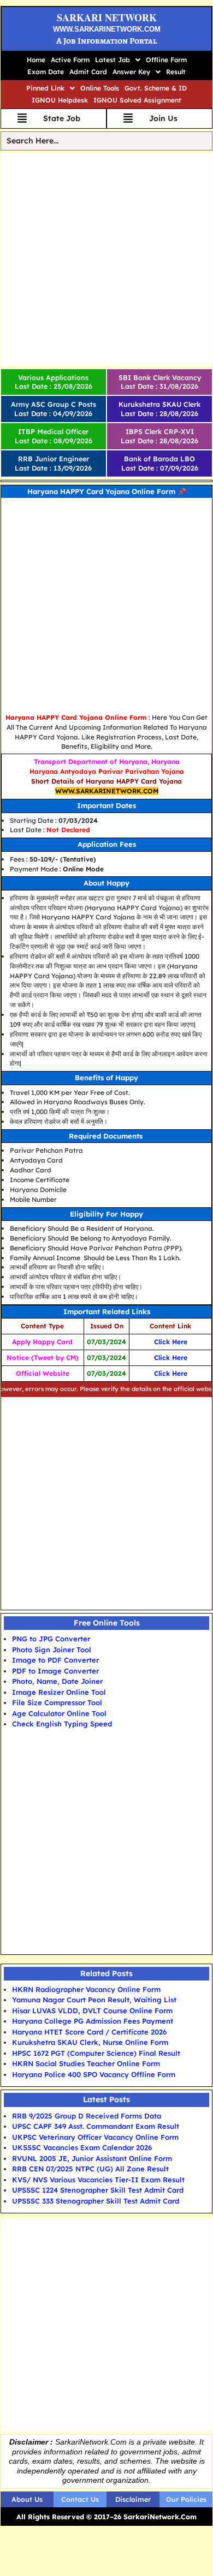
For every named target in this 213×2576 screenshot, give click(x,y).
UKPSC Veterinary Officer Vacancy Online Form (95, 2137)
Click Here (171, 1342)
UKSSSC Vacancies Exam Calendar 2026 (82, 2147)
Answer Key (131, 72)
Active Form (70, 60)
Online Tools (100, 88)
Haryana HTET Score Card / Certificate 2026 (89, 2032)
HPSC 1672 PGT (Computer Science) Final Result (96, 2053)
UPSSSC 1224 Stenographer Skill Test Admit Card (98, 2190)
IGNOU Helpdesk (60, 100)
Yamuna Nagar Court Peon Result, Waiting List (94, 2000)
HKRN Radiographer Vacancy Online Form (86, 1989)
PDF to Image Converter (55, 1671)
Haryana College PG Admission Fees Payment (93, 2021)
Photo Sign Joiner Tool (52, 1650)
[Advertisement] (106, 260)
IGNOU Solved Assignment (137, 100)
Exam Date (46, 72)
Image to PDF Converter (55, 1660)
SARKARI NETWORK (107, 17)
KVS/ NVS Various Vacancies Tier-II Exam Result (98, 2180)
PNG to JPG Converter (51, 1639)
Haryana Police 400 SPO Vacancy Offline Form (94, 2074)
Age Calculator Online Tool (59, 1713)
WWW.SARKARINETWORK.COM (107, 29)
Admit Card (88, 72)
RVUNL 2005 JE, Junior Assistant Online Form (92, 2158)
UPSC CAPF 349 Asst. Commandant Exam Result (96, 2126)
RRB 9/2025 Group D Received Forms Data (87, 2116)
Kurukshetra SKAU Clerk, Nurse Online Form (90, 2042)
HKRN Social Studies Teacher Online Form (86, 2063)
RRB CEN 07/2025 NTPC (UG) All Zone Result (90, 2169)
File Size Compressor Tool (57, 1702)
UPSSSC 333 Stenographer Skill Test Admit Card (96, 2201)
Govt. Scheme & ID (156, 88)
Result (176, 72)
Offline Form (166, 60)
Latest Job (113, 60)
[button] (118, 60)
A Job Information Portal (106, 41)
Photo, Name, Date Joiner (57, 1681)
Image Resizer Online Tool (59, 1692)
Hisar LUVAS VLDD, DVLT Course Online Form (92, 2011)
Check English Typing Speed (62, 1724)
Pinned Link (45, 88)
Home (36, 60)
